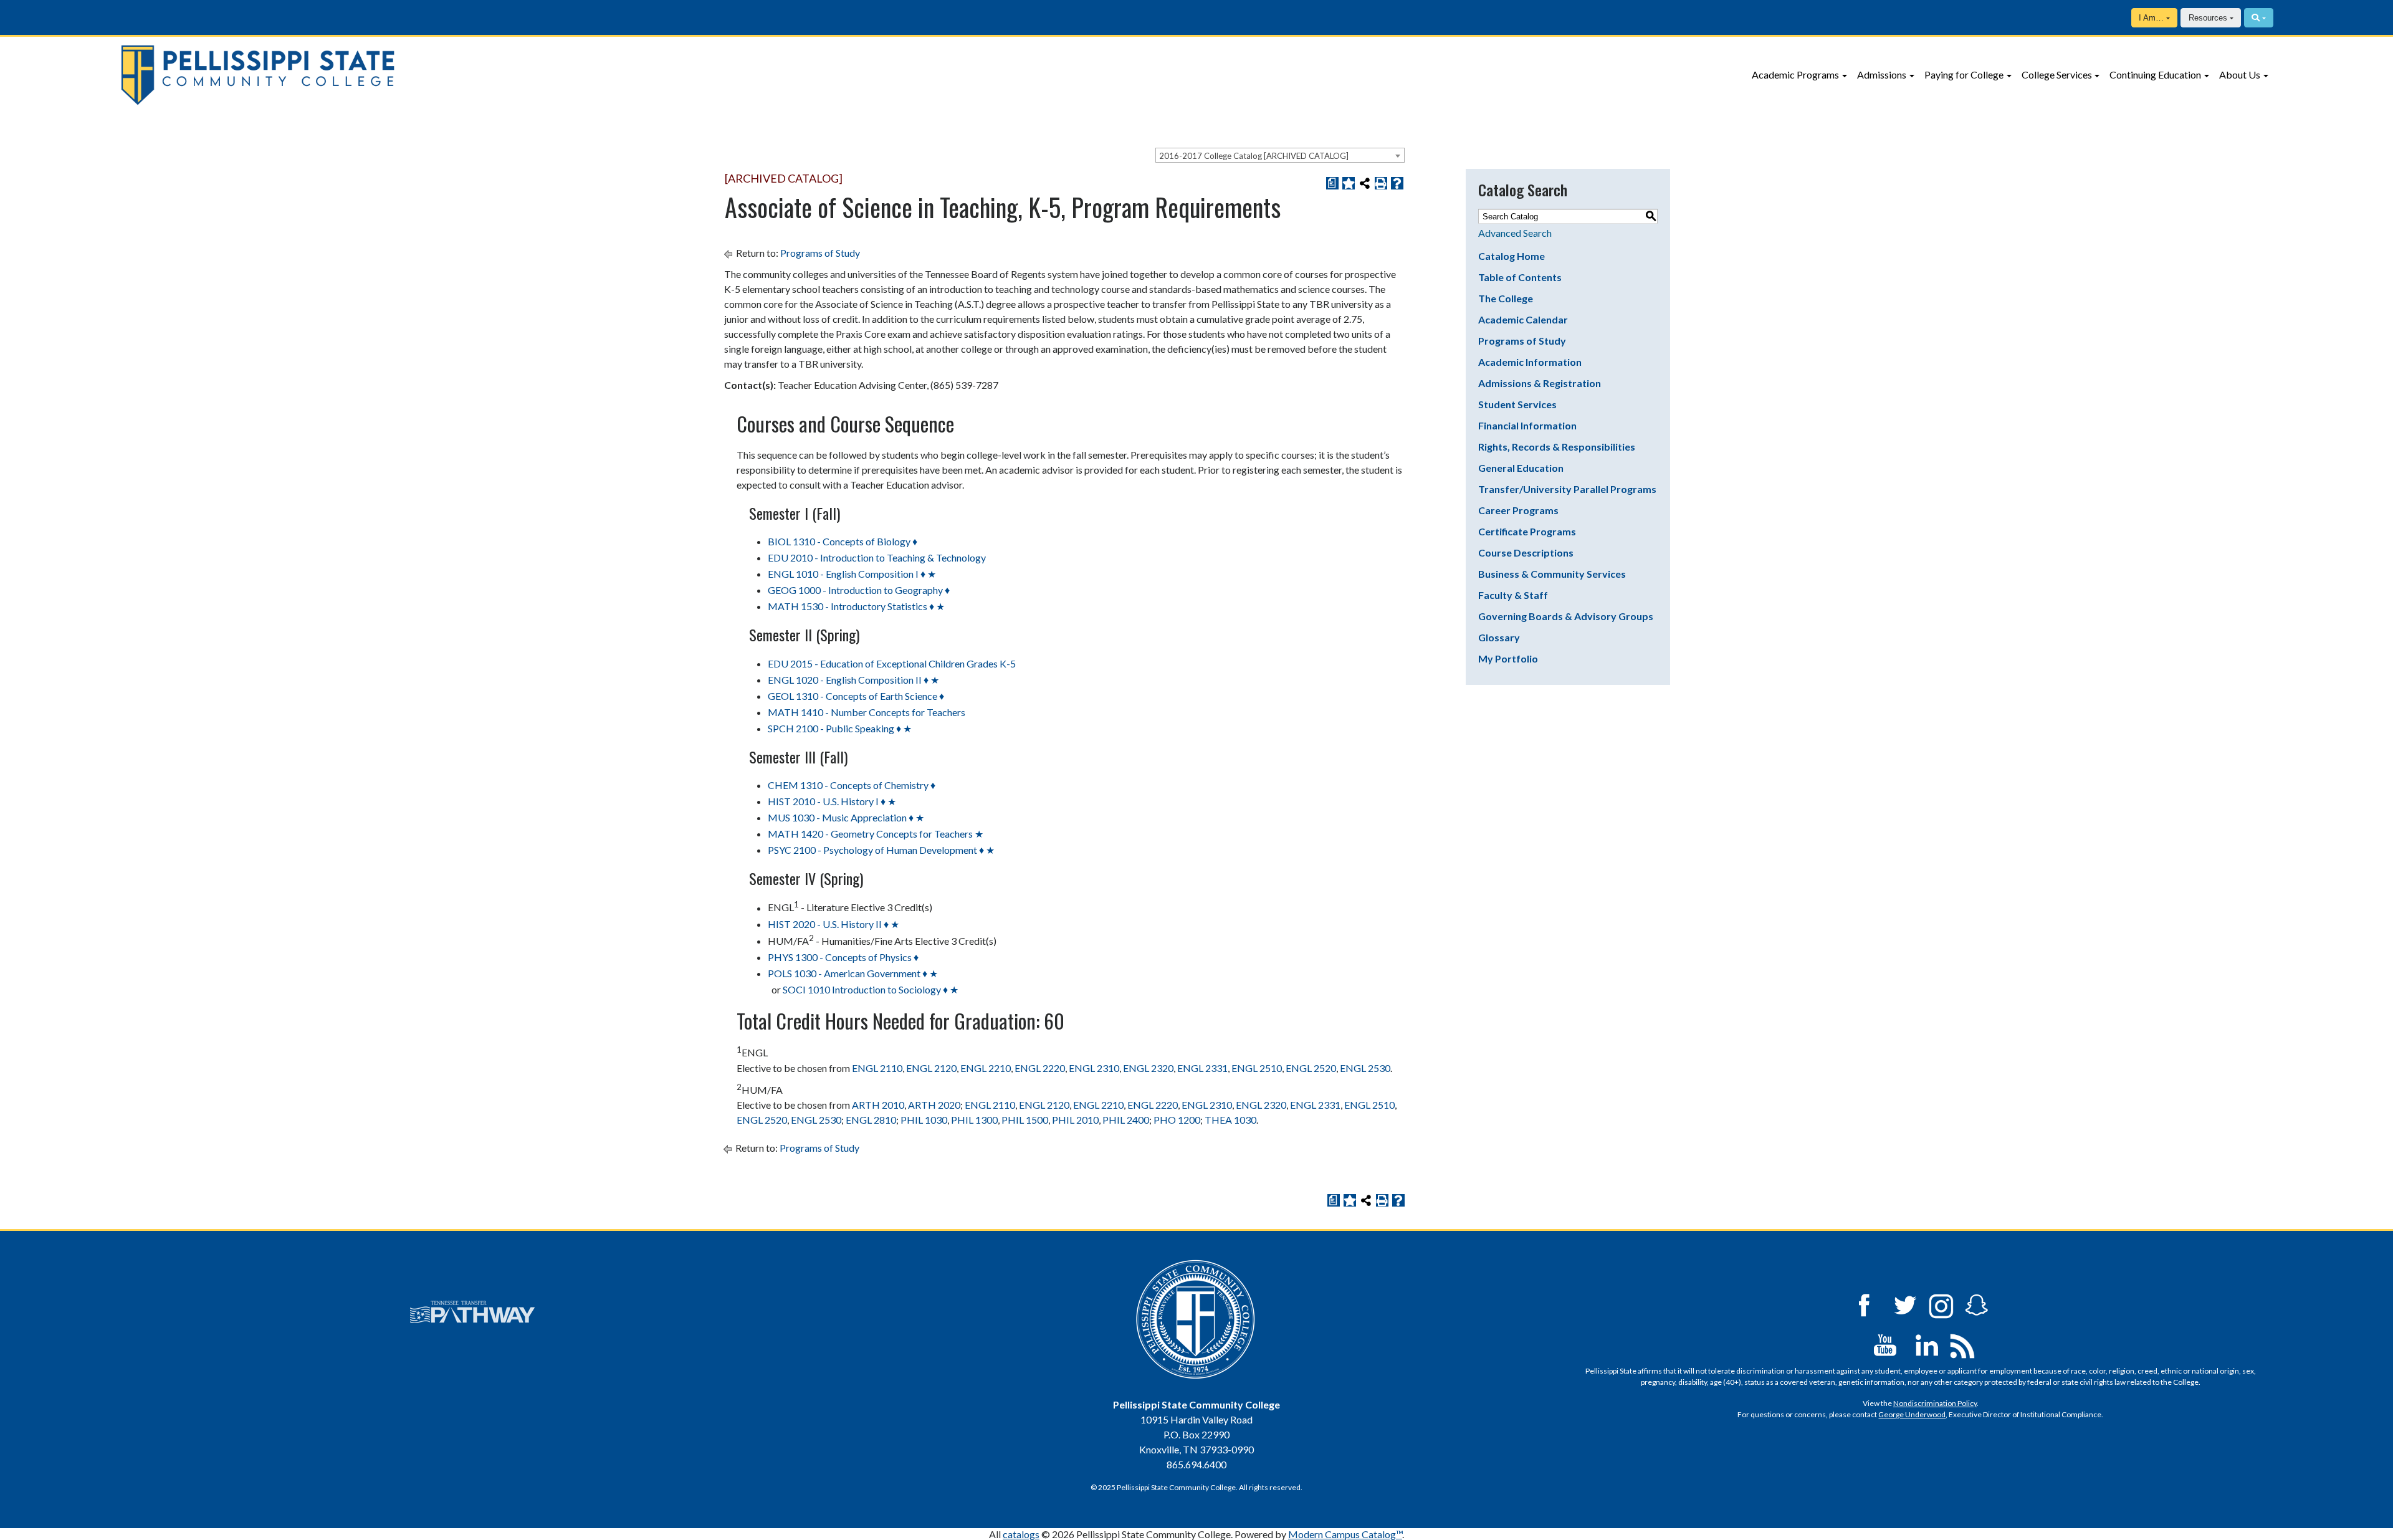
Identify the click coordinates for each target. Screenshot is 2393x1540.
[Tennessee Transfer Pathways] (472, 1312)
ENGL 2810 (871, 1120)
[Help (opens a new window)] (1397, 183)
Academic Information (1530, 362)
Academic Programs (1795, 74)
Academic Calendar (1523, 319)
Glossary (1499, 637)
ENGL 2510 (1257, 1068)
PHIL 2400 (1126, 1120)
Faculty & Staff (1513, 595)
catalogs (1021, 1534)
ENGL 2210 (986, 1068)
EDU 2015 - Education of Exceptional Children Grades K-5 (892, 663)
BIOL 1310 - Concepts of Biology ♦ (843, 541)
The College (1506, 298)
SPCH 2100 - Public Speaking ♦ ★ (840, 728)
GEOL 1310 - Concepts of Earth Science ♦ (856, 696)
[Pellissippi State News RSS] (1962, 1344)
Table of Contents (1520, 277)
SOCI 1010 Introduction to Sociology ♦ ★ (871, 989)
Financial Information (1527, 425)
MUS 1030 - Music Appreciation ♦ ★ (846, 817)
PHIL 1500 (1025, 1120)
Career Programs (1518, 510)
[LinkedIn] (1927, 1344)
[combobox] (1280, 155)
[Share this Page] (1365, 183)
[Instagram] (1941, 1304)
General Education (1521, 468)
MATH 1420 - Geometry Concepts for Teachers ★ (876, 834)
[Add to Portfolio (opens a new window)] (1349, 183)
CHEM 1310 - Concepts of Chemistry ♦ (852, 785)
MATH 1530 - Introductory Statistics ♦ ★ (856, 606)
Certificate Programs (1527, 531)
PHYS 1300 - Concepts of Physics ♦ (843, 957)
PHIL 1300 (974, 1120)
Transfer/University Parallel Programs (1567, 489)
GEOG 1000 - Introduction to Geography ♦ (859, 590)
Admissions (1882, 74)
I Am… (2151, 18)
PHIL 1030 (924, 1120)
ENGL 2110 (877, 1068)
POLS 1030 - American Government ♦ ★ (853, 973)
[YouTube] (1885, 1344)
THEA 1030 (1230, 1120)
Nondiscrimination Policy (1935, 1403)
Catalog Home (1512, 256)
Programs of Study (820, 253)
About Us (2240, 74)
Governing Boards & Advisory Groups (1566, 616)
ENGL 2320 (1148, 1068)
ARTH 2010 (878, 1105)
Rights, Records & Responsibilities (1557, 447)
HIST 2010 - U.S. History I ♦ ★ (832, 801)
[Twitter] (1906, 1304)
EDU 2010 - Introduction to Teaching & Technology (877, 557)
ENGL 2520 (1311, 1068)
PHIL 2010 (1075, 1120)
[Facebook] (1864, 1304)
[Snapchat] (1977, 1304)
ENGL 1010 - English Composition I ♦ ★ (852, 574)
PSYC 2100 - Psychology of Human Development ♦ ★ (881, 850)
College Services (2057, 74)
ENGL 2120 (931, 1068)
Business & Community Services (1552, 574)
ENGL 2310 (1094, 1068)
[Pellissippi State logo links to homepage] (396, 75)
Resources (2208, 18)
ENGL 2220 (1040, 1068)
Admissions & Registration (1540, 383)
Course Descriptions (1526, 552)
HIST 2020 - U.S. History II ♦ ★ (833, 924)
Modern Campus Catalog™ (1345, 1534)
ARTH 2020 (934, 1105)
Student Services (1517, 404)
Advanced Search (1515, 233)
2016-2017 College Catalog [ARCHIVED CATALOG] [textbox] (1254, 156)
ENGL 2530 (1365, 1068)
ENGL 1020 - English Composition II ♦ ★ (853, 680)
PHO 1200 (1177, 1120)
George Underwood (1912, 1414)
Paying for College (1964, 74)
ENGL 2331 (1202, 1068)
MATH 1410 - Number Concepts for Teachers (867, 712)
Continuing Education (2155, 74)
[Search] (2259, 18)
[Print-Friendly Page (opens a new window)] (1381, 183)
